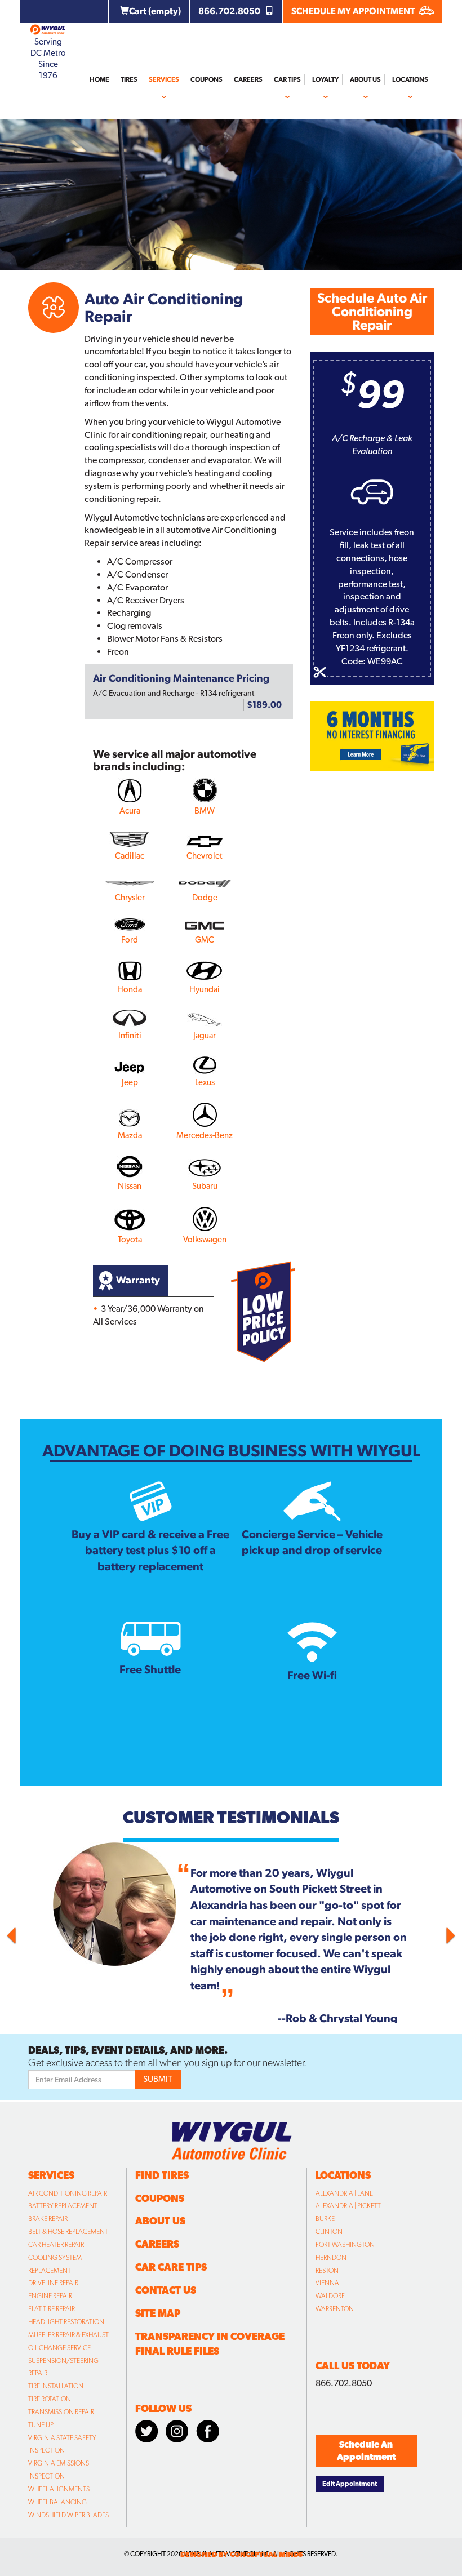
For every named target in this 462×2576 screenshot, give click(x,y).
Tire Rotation (50, 2399)
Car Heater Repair (56, 2245)
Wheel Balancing (57, 2502)
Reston (327, 2271)
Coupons (206, 79)
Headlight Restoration (66, 2322)
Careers (248, 79)
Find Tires (162, 2175)
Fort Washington (345, 2245)
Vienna (327, 2283)
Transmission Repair (61, 2412)
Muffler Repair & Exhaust (68, 2335)
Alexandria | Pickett (348, 2206)
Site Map (158, 2313)
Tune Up (41, 2425)
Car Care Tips (171, 2267)
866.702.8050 (230, 11)
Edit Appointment (350, 2484)
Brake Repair (48, 2219)
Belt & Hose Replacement (68, 2232)
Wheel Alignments (59, 2489)
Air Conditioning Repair (68, 2193)
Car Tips (287, 79)
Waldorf (330, 2296)
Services (164, 79)
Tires (129, 79)
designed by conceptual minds (241, 2554)
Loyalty (325, 79)
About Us (365, 79)
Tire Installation (56, 2386)
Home (99, 79)
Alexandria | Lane (344, 2193)
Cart (155, 11)
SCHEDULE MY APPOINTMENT (354, 11)
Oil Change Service (59, 2348)
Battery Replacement (63, 2206)
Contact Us (166, 2290)
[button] (42, 1933)
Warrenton (335, 2309)
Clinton (329, 2232)
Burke (325, 2219)
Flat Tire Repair (52, 2309)
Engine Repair (50, 2296)
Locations (410, 79)
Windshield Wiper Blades (68, 2515)
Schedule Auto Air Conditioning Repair (372, 311)
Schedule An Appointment (366, 2451)
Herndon (331, 2258)
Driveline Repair (53, 2283)
